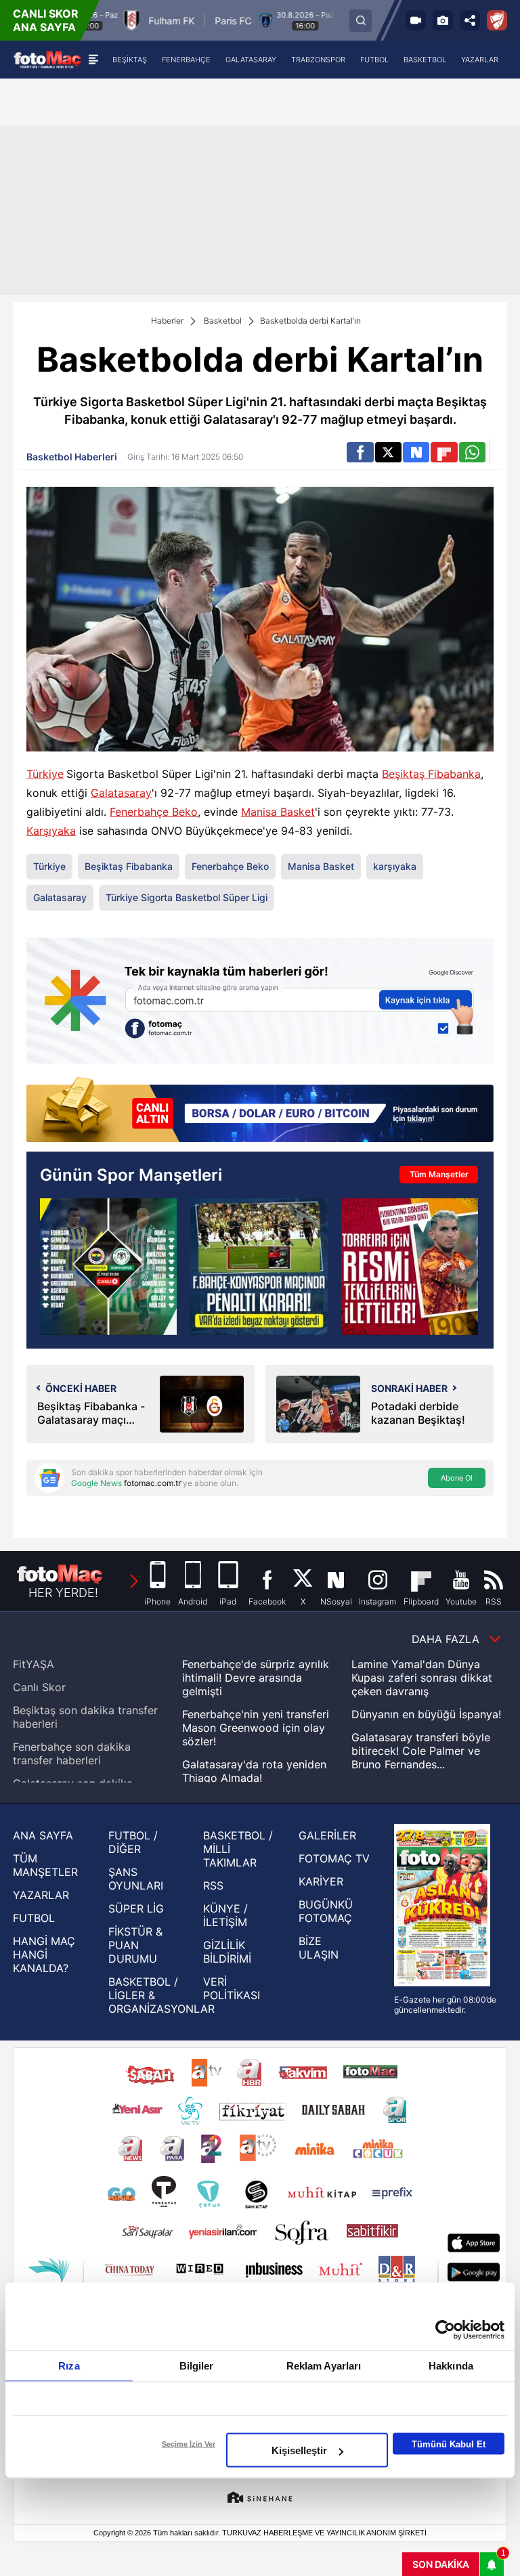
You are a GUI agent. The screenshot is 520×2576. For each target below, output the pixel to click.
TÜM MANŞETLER (45, 1865)
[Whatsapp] (472, 452)
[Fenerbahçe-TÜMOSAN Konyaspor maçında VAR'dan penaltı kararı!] (259, 1267)
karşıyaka (395, 866)
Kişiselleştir (299, 2450)
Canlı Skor (39, 1687)
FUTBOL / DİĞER (133, 1842)
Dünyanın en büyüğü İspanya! (426, 1714)
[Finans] (260, 1111)
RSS (213, 1885)
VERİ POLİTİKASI (232, 1988)
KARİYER (321, 1881)
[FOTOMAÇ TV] (416, 20)
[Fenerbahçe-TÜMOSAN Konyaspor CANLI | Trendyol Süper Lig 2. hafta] (108, 1267)
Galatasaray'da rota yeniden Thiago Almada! (254, 1771)
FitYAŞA (34, 1664)
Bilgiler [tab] (197, 2366)
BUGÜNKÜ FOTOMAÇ (326, 1911)
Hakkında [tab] (451, 2366)
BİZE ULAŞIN (319, 1948)
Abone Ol (457, 1478)
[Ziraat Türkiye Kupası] (497, 20)
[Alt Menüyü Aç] (93, 60)
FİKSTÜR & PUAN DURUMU (135, 1945)
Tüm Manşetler (439, 1174)
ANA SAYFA (43, 1835)
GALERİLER (327, 1835)
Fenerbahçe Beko (154, 812)
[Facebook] (360, 452)
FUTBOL (34, 1918)
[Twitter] (388, 452)
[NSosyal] (416, 452)
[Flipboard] (444, 452)
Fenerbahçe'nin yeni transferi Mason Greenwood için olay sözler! (256, 1728)
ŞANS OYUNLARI (136, 1879)
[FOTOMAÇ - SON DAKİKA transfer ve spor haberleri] (47, 59)
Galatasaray (121, 793)
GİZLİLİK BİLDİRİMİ (227, 1952)
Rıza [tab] (69, 2366)
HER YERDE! (63, 1593)
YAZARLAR (41, 1895)
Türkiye (45, 774)
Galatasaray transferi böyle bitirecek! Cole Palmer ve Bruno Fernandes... (421, 1751)
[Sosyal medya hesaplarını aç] (470, 20)
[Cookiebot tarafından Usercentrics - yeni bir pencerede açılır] (445, 2330)
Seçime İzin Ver (189, 2444)
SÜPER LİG (136, 1908)
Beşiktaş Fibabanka (431, 774)
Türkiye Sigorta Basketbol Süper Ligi (187, 897)
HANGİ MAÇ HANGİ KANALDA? (44, 1955)
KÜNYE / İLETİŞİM (225, 1915)
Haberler (167, 321)
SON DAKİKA (441, 2564)
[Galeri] (443, 20)
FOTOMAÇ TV (334, 1858)
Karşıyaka (51, 831)
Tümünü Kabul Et (449, 2444)
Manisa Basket (278, 812)
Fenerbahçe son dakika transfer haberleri (72, 1753)
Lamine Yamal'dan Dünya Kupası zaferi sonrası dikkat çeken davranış (422, 1678)
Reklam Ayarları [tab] (324, 2366)
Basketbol (223, 321)
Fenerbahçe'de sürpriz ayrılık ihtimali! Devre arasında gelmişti (256, 1678)
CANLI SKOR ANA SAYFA (46, 20)
